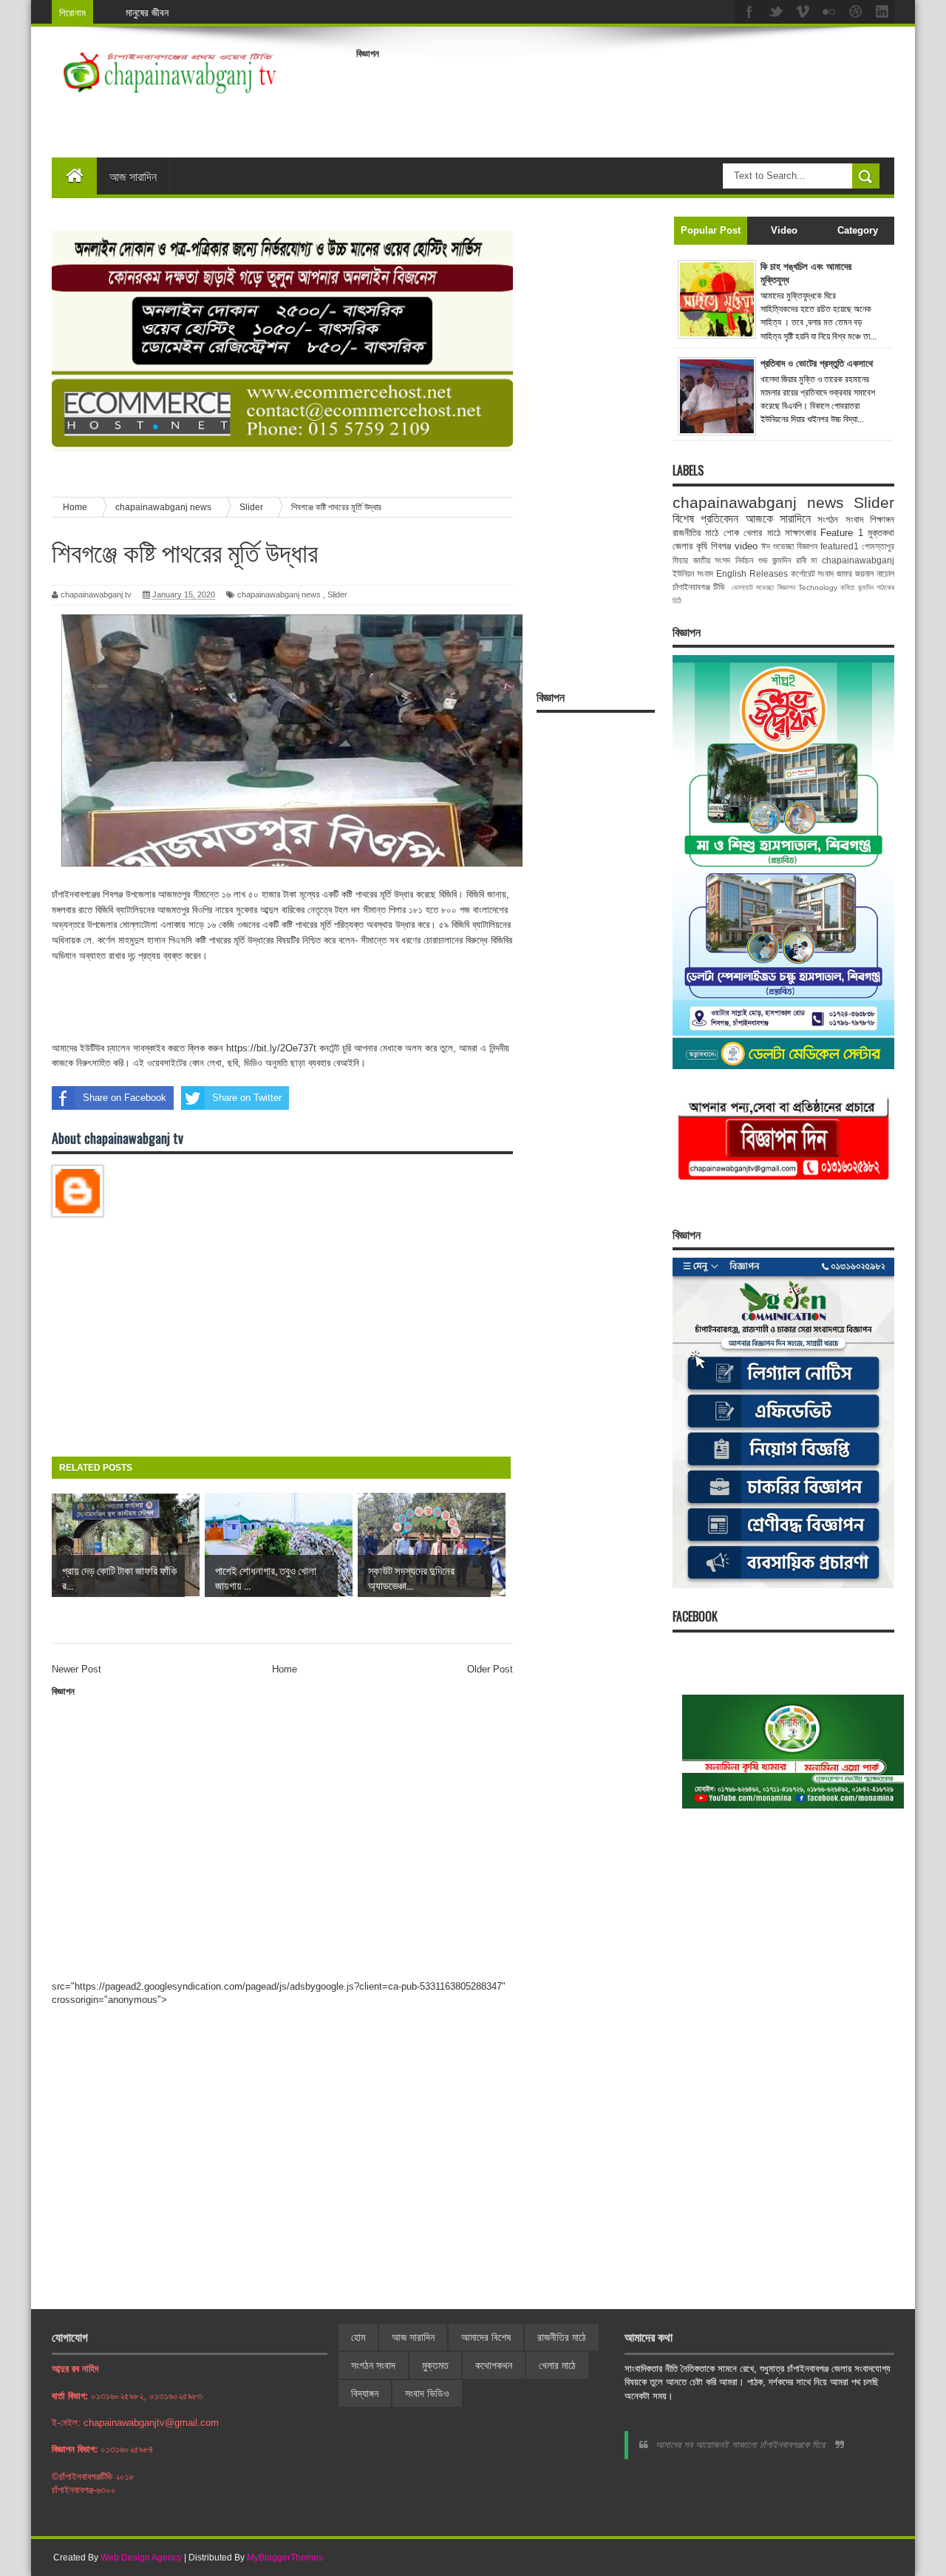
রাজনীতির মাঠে (695, 533)
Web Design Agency (141, 2558)
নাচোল (885, 573)
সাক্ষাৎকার (800, 533)
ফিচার (680, 560)
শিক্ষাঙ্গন (882, 519)
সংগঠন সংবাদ (840, 519)
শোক (731, 533)
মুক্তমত (435, 2365)
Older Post (490, 1669)
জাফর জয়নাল (855, 573)
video (746, 546)
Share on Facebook (125, 1098)
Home (285, 1669)
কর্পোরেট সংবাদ (813, 573)
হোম (358, 2337)
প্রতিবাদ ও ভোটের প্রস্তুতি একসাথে (817, 363)
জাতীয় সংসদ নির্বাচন (723, 560)
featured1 (840, 546)
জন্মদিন (866, 587)
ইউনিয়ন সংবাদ (693, 573)
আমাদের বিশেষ (486, 2337)
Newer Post (76, 1669)
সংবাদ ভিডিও (427, 2393)
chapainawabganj (858, 560)
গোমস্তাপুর (878, 546)
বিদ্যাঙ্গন (365, 2393)
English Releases (752, 573)
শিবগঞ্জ (721, 546)
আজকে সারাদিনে (778, 519)
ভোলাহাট (742, 587)
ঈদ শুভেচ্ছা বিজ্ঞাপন (789, 546)
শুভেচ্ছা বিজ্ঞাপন (775, 587)
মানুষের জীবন (147, 12)
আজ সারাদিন (133, 176)
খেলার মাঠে (762, 533)
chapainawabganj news (279, 594)
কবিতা (847, 587)
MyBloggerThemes (285, 2558)
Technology (818, 587)
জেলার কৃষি (690, 546)
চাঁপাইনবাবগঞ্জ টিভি (699, 587)
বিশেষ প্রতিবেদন (705, 519)
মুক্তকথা (881, 533)
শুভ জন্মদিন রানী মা (788, 560)
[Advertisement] (625, 99)
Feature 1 (841, 533)
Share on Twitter (247, 1098)
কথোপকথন (494, 2365)
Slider (337, 594)
